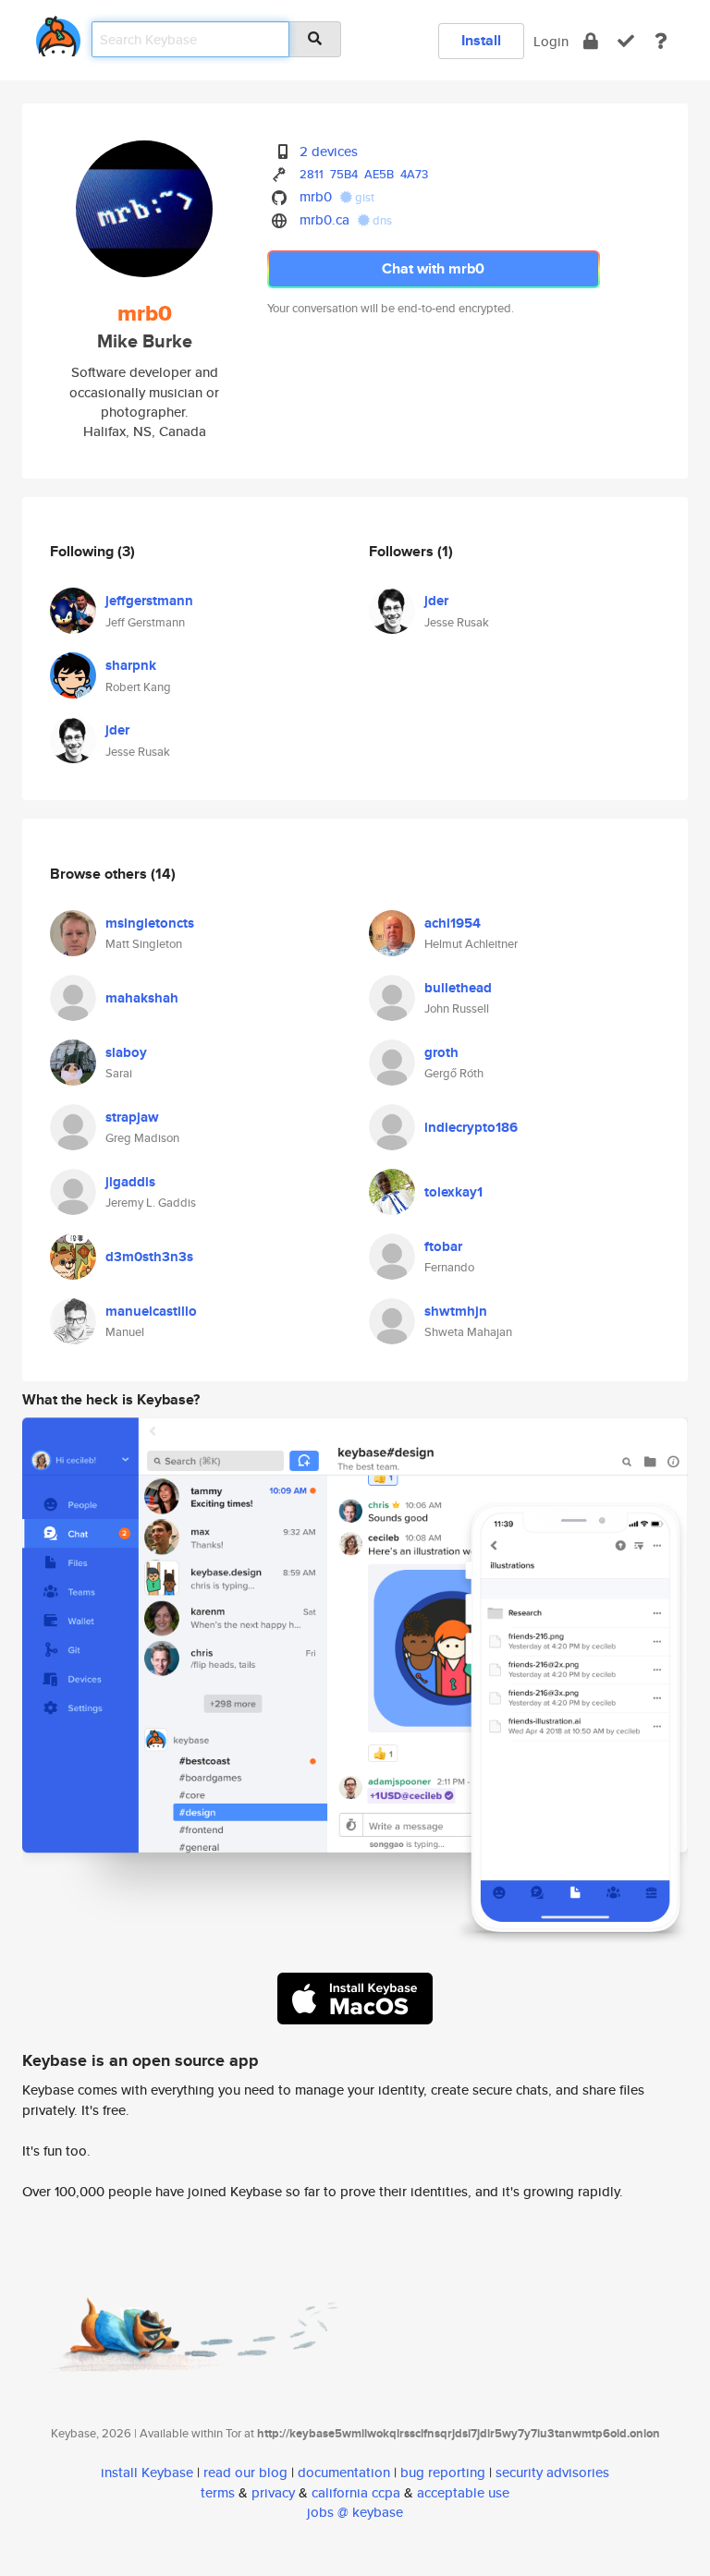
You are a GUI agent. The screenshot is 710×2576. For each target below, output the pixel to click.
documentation (344, 2472)
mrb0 (316, 196)
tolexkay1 (453, 1192)
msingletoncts (150, 923)
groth (441, 1052)
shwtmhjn (456, 1311)
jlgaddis (130, 1182)
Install (481, 40)
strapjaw (132, 1117)
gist (363, 197)
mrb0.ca (324, 219)
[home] (58, 33)
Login (551, 41)
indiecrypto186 (471, 1127)
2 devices (329, 151)
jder (117, 730)
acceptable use (463, 2492)
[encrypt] (591, 41)
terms (218, 2492)
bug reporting (443, 2472)
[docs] (661, 41)
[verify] (626, 41)
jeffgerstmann (149, 601)
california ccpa (356, 2492)
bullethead (458, 988)
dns (381, 220)
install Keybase (147, 2472)
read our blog (245, 2472)
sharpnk (131, 665)
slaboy (126, 1052)
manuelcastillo (151, 1311)
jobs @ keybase (355, 2512)
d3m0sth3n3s (149, 1257)
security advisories (552, 2472)
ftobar (443, 1246)
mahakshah (142, 998)
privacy (273, 2492)
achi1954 (453, 923)
